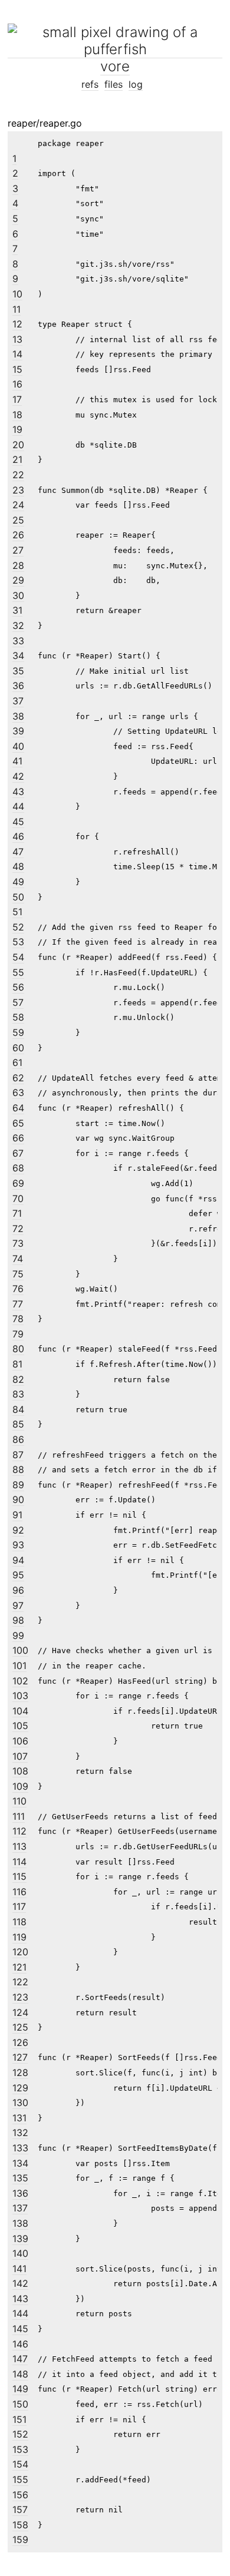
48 (18, 866)
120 (20, 1952)
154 (20, 2464)
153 (20, 2449)
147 (20, 2359)
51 (17, 912)
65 (18, 1123)
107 (20, 1756)
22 (18, 475)
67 (18, 1153)
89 (18, 1485)
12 (17, 324)
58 (18, 1017)
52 (18, 927)
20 (18, 445)
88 (18, 1469)
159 (20, 2539)
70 (18, 1198)
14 (17, 354)
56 (18, 987)
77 (18, 1304)
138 (20, 2223)
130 (20, 2102)
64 (18, 1108)
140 (20, 2253)
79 (18, 1334)
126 (20, 2042)
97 (18, 1605)
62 (18, 1078)
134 (20, 2163)
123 (20, 1997)
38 (18, 716)
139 (20, 2239)
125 (20, 2027)
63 (18, 1092)
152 (20, 2434)
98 (18, 1620)
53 (18, 942)
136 (20, 2193)
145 (20, 2329)
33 (18, 641)
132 (20, 2133)
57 (18, 1002)
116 (19, 1892)
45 (18, 822)
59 (18, 1032)
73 (18, 1243)
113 (19, 1846)
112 (19, 1831)
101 (19, 1666)
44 (18, 806)
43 (18, 792)
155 (20, 2479)
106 (20, 1741)
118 (19, 1922)
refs (90, 84)
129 (20, 2088)
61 (17, 1062)
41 (17, 761)
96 (18, 1590)
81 (17, 1364)
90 (18, 1499)
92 (18, 1530)
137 (20, 2208)
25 (18, 520)
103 (20, 1696)
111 (19, 1816)
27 (18, 550)
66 (18, 1138)
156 (20, 2495)
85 (18, 1424)
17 (17, 399)
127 (20, 2057)
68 (18, 1168)
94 (18, 1560)
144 (20, 2313)
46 (18, 836)
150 (20, 2404)
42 (18, 776)
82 (18, 1379)
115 (19, 1876)
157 (20, 2509)
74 (18, 1259)
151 (19, 2419)
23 (18, 490)
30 (18, 595)
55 (18, 972)
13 (17, 339)
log (136, 84)
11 (17, 309)
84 (18, 1409)
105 (20, 1726)
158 (20, 2525)
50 (18, 897)
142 (20, 2283)
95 (18, 1575)
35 (18, 671)
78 (18, 1319)
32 (18, 625)
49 (18, 882)
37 (18, 701)
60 (18, 1048)
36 (18, 686)
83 (18, 1394)
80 (18, 1349)
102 (20, 1681)
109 (20, 1786)
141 (19, 2269)
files (114, 84)
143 (20, 2299)
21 (17, 459)
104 (20, 1711)
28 (18, 565)
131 (19, 2118)
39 (18, 731)
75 (18, 1274)
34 (18, 655)
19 (17, 429)
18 (17, 415)
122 (20, 1982)
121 (19, 1967)
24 (18, 505)
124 (20, 2012)
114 (19, 1862)
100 (20, 1650)
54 (18, 957)
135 (20, 2178)
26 (18, 535)
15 (17, 369)
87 (18, 1455)
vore (115, 66)
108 (20, 1771)
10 (17, 294)
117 (19, 1906)
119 (19, 1937)
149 (20, 2389)
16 (17, 384)
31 (17, 610)
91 (17, 1515)
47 (18, 852)
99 (18, 1635)
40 (18, 746)
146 (20, 2344)
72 (18, 1229)
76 (18, 1289)
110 (19, 1801)
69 (18, 1183)
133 (20, 2148)
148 (20, 2374)
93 (18, 1545)
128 (20, 2072)
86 (18, 1439)
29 (18, 580)
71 (17, 1213)
